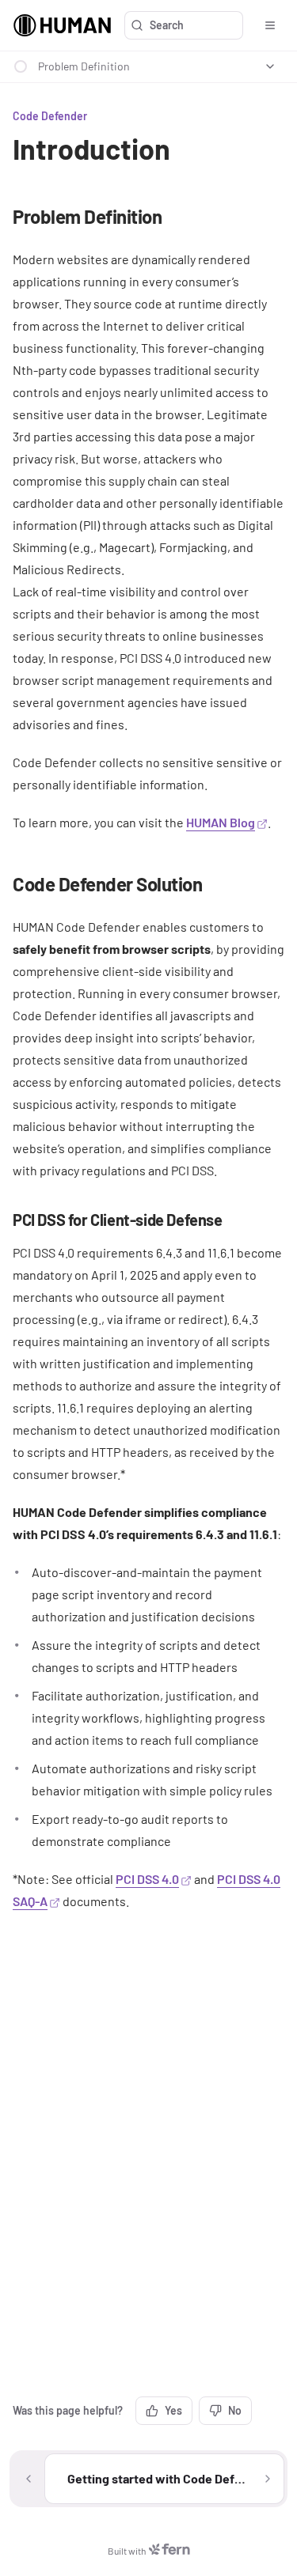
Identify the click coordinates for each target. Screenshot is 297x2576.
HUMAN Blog (221, 822)
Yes (173, 2410)
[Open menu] (270, 25)
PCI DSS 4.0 (147, 1879)
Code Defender (50, 116)
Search (167, 25)
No (235, 2410)
